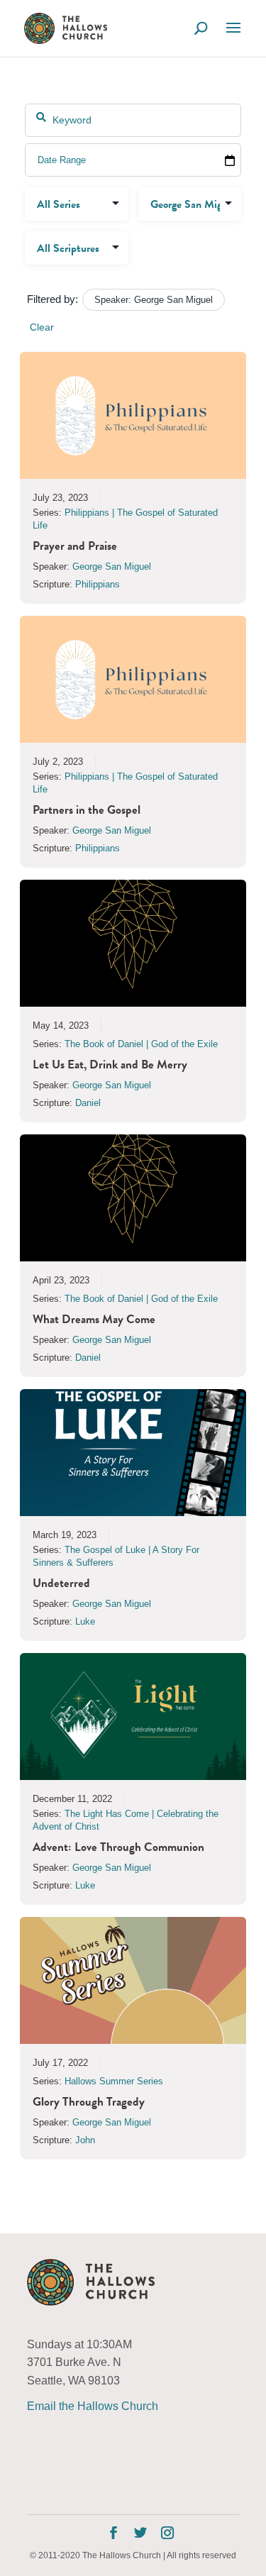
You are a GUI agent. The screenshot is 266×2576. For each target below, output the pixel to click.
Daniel (88, 1103)
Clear (42, 327)
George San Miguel (112, 566)
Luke (85, 1621)
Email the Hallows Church (93, 2406)
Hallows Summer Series (114, 2081)
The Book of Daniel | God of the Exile (141, 1044)
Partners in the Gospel (87, 810)
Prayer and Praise (75, 546)
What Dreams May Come (94, 1319)
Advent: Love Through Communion (118, 1847)
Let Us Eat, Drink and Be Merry (110, 1065)
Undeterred (61, 1583)
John (85, 2140)
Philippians (98, 584)
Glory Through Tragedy (89, 2102)
